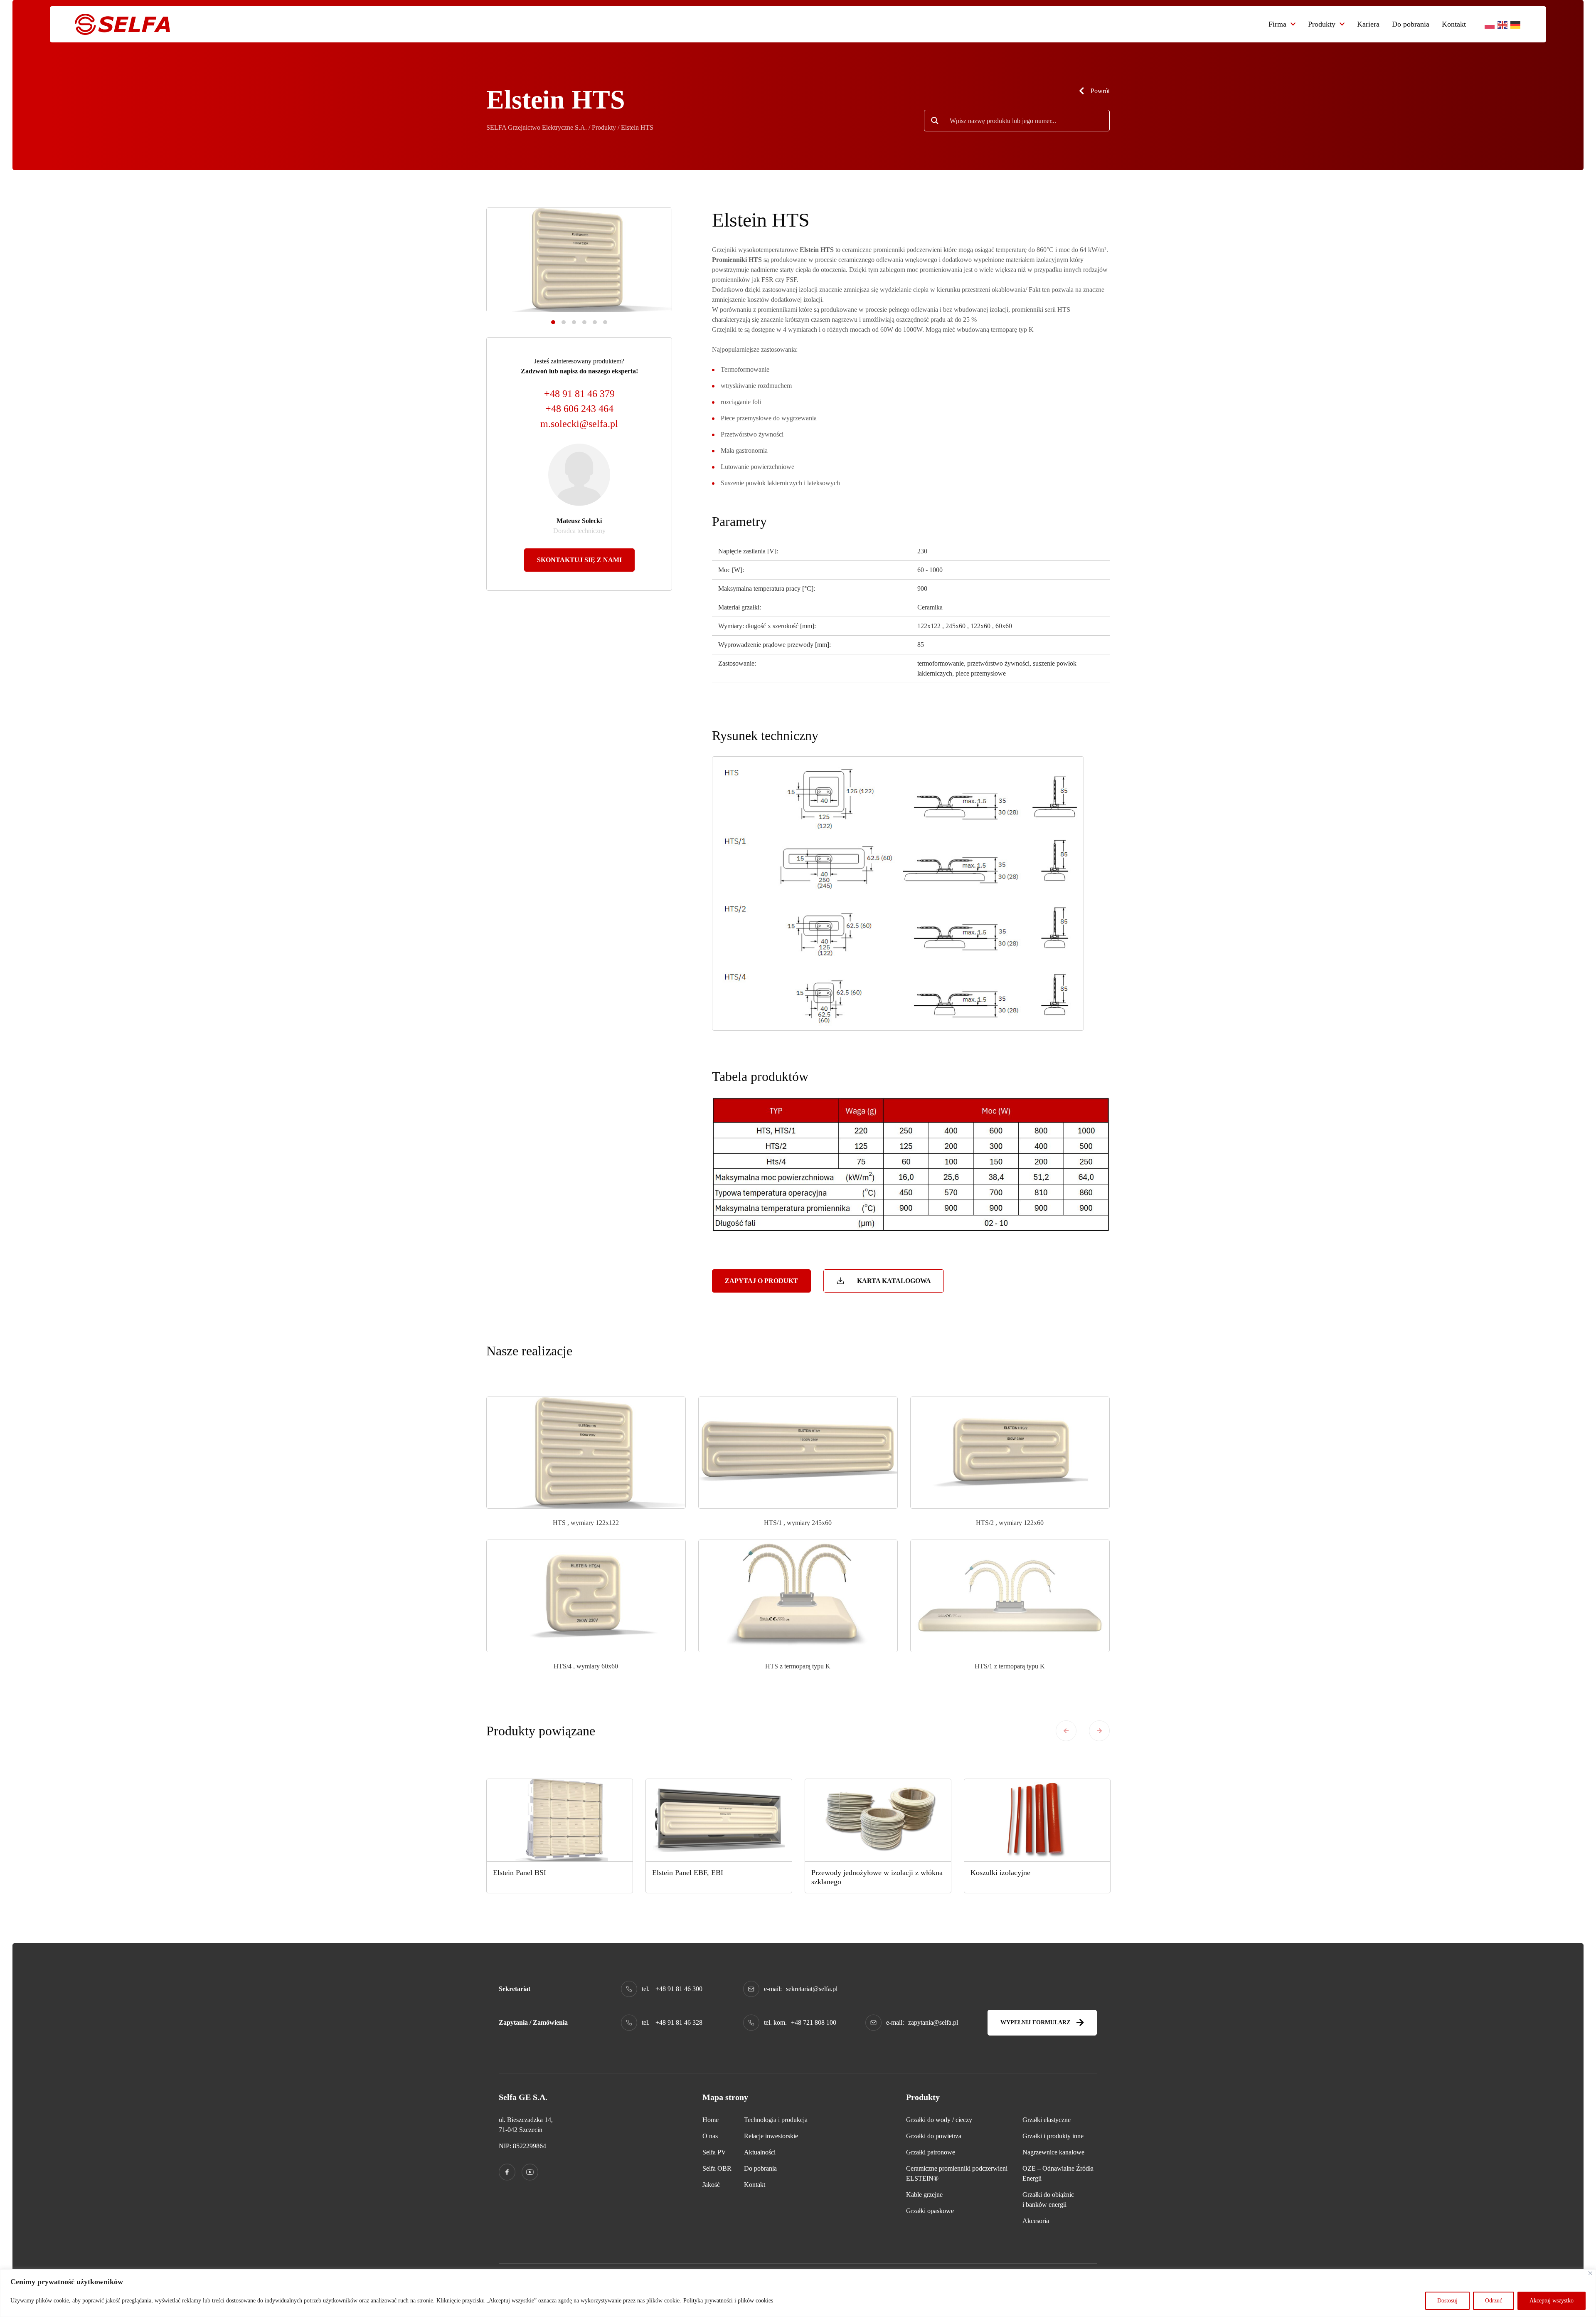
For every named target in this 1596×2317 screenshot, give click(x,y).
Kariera (1368, 24)
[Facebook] (507, 2172)
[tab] (553, 322)
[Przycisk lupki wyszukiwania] (935, 121)
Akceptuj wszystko (1552, 2301)
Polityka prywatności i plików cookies (728, 2301)
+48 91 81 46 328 (679, 2022)
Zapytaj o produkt (761, 1281)
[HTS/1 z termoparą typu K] (1010, 1595)
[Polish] (1490, 24)
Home (711, 2120)
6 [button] (605, 322)
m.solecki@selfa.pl (579, 424)
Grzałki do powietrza (934, 2136)
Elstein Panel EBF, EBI (688, 1873)
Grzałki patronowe (931, 2152)
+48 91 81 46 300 (679, 1989)
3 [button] (574, 322)
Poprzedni (1066, 1731)
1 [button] (553, 322)
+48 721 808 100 (814, 2022)
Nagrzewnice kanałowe (1053, 2152)
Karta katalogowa (894, 1281)
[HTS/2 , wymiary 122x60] (1010, 1452)
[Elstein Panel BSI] (560, 1820)
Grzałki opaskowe (930, 2211)
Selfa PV (714, 2152)
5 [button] (595, 322)
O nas (710, 2136)
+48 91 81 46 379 (579, 394)
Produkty (1322, 24)
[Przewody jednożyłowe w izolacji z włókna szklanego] (878, 1820)
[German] (1516, 24)
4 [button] (584, 322)
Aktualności (760, 2152)
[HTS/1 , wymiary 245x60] (798, 1452)
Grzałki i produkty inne (1053, 2136)
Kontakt (1454, 24)
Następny (1099, 1731)
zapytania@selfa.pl (933, 2022)
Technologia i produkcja (776, 2120)
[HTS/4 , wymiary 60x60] (586, 1595)
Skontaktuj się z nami (579, 560)
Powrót (1100, 91)
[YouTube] (530, 2172)
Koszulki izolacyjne (1000, 1873)
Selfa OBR (717, 2168)
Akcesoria (1036, 2221)
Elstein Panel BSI (520, 1873)
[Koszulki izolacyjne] (1037, 1820)
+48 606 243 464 (579, 409)
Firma (1277, 24)
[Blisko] (1590, 2273)
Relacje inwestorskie (771, 2136)
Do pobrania (1411, 24)
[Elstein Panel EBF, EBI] (719, 1820)
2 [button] (564, 322)
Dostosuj (1447, 2301)
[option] (579, 260)
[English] (1503, 24)
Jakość (711, 2185)
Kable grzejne (924, 2195)
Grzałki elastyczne (1047, 2120)
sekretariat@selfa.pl (812, 1989)
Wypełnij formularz (1035, 2022)
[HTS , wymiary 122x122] (586, 1452)
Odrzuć (1494, 2301)
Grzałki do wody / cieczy (939, 2120)
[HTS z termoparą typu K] (798, 1595)
